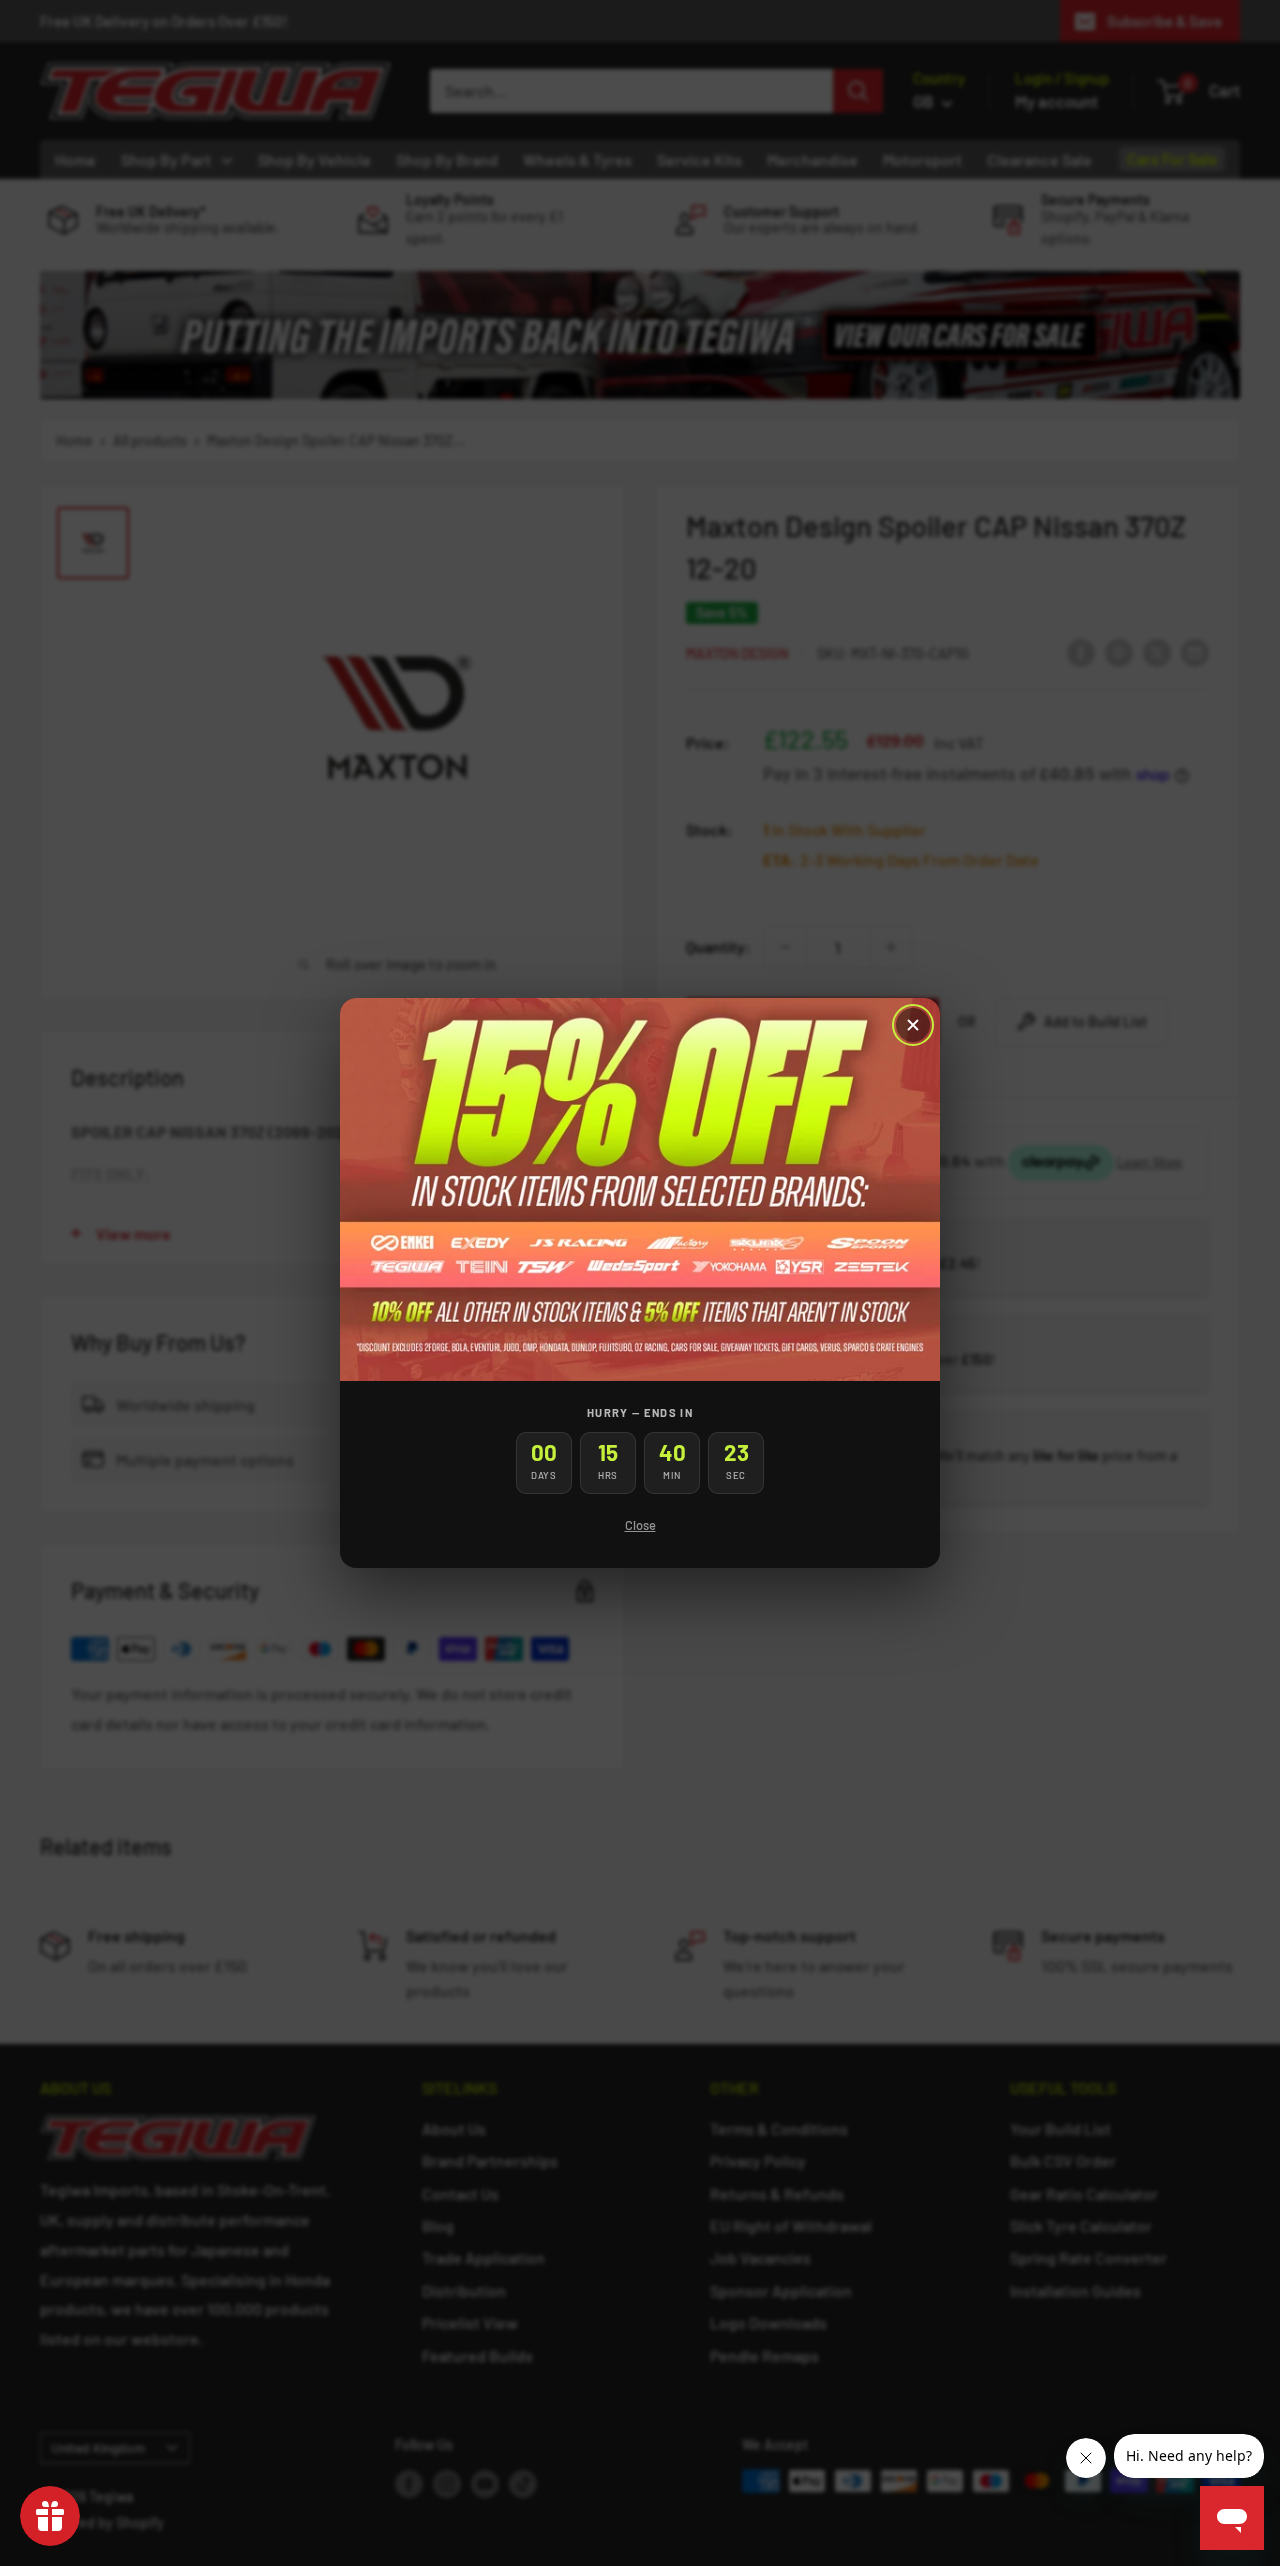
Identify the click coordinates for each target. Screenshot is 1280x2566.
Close (640, 1525)
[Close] (913, 1025)
